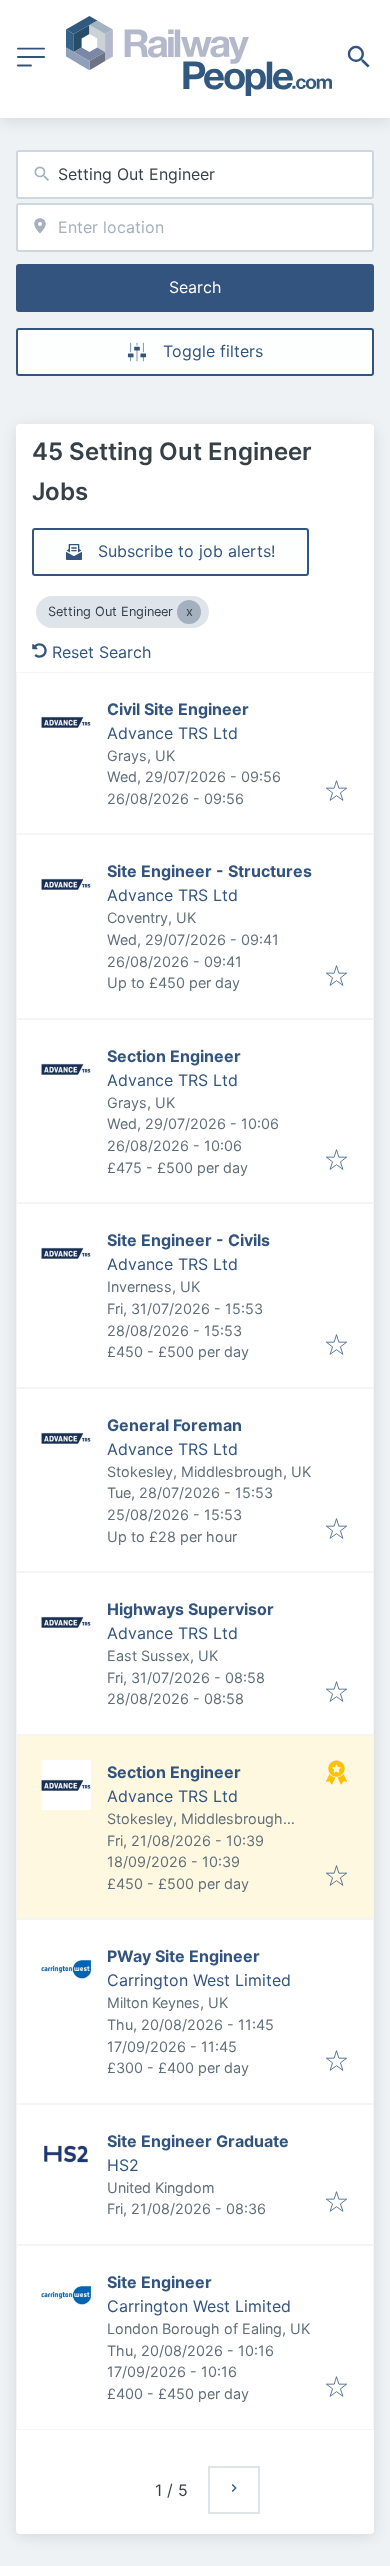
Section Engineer (174, 1056)
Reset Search (101, 652)
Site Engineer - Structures (209, 871)
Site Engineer (159, 2282)
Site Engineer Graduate (198, 2141)
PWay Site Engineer (183, 1956)
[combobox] (195, 174)
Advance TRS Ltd (172, 733)
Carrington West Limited (199, 1980)
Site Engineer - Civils (188, 1240)
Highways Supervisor (190, 1609)
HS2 (123, 2165)
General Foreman (174, 1425)
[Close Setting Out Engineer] (189, 612)
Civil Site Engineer (178, 709)
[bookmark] (336, 792)
